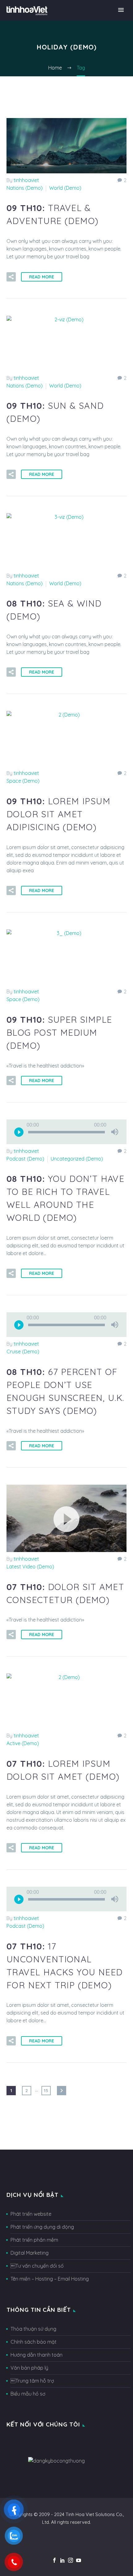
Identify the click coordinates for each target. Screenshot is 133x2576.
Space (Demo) (23, 781)
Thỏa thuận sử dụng (33, 2329)
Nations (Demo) (25, 188)
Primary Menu (121, 10)
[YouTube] (79, 2560)
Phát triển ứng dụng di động (42, 2227)
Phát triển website (31, 2214)
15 (46, 2091)
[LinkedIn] (62, 2560)
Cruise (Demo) (23, 1351)
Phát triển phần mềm (34, 2240)
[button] (66, 1518)
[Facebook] (54, 2560)
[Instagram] (71, 2560)
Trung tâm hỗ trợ (32, 2381)
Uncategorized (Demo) (77, 1159)
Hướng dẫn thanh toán (36, 2355)
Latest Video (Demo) (30, 1567)
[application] (66, 1132)
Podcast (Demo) (25, 1159)
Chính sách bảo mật (34, 2342)
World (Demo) (65, 188)
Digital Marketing (30, 2253)
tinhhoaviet (26, 180)
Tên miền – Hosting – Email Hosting (50, 2279)
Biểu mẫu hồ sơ (28, 2394)
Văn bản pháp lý (29, 2368)
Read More (42, 277)
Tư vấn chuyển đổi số (37, 2266)
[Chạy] (19, 1132)
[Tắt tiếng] (115, 1132)
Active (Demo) (23, 1743)
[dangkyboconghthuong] (56, 2460)
